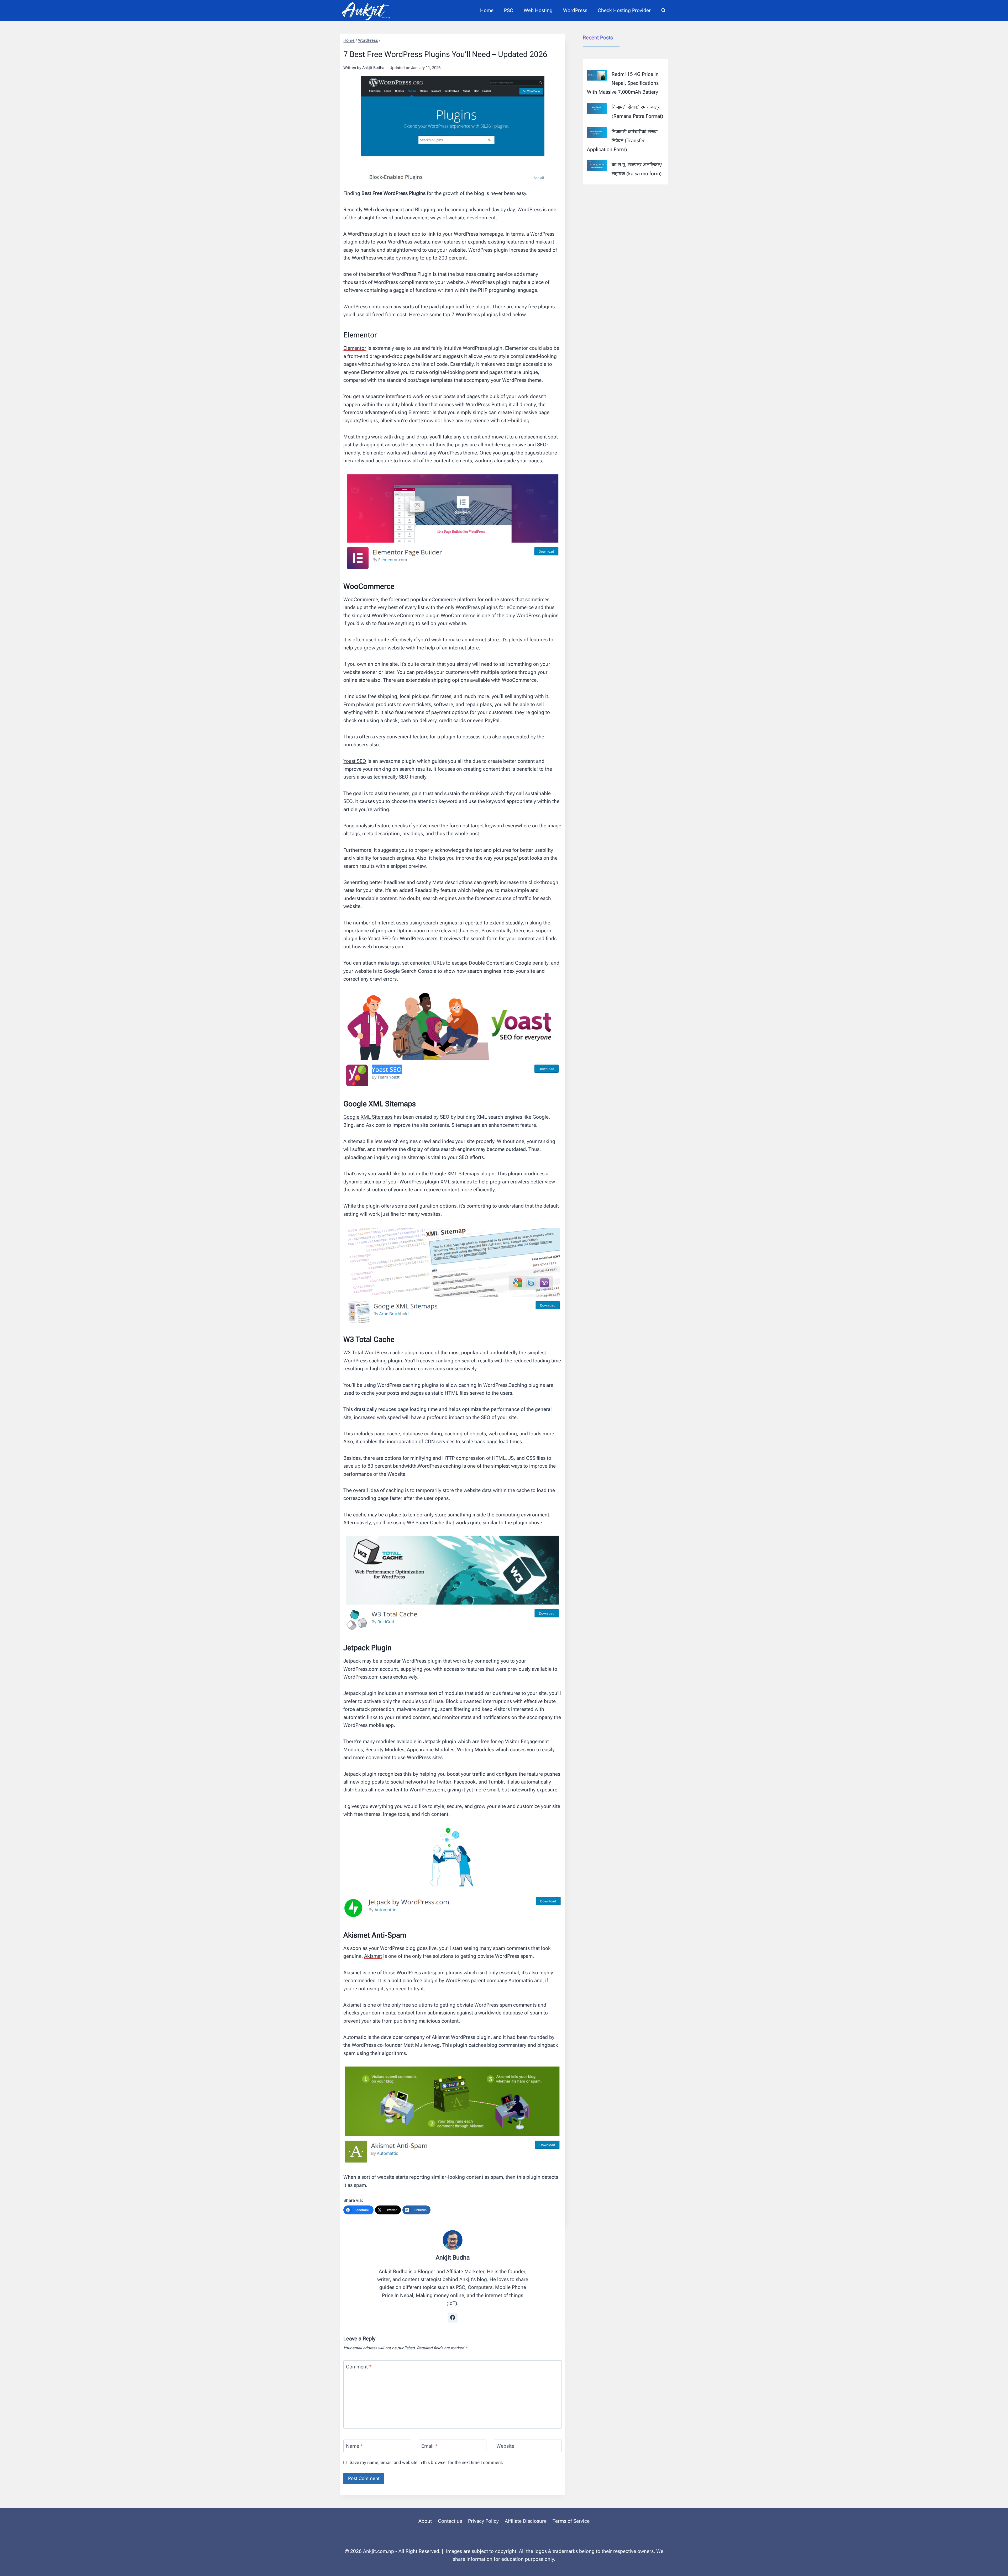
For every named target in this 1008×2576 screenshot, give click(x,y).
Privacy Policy (483, 2521)
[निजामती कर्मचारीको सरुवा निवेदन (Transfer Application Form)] (597, 133)
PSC (509, 10)
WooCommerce (361, 599)
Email (429, 2446)
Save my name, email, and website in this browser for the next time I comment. (426, 2462)
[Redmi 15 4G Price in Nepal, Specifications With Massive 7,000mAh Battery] (597, 75)
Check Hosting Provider (624, 10)
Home (487, 10)
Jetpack (352, 1661)
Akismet (373, 1956)
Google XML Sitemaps (368, 1117)
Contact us (450, 2521)
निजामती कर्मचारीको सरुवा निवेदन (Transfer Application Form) (622, 141)
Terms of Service (571, 2521)
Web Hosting (538, 10)
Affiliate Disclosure (526, 2521)
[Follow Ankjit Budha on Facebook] (453, 2318)
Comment (359, 2366)
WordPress (575, 10)
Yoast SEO (355, 761)
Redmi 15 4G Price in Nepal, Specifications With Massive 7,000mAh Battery (623, 83)
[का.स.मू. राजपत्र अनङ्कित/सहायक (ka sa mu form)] (597, 166)
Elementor (355, 348)
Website (505, 2446)
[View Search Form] (663, 10)
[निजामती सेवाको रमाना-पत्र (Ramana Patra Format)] (597, 108)
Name (355, 2446)
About (425, 2521)
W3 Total (353, 1353)
